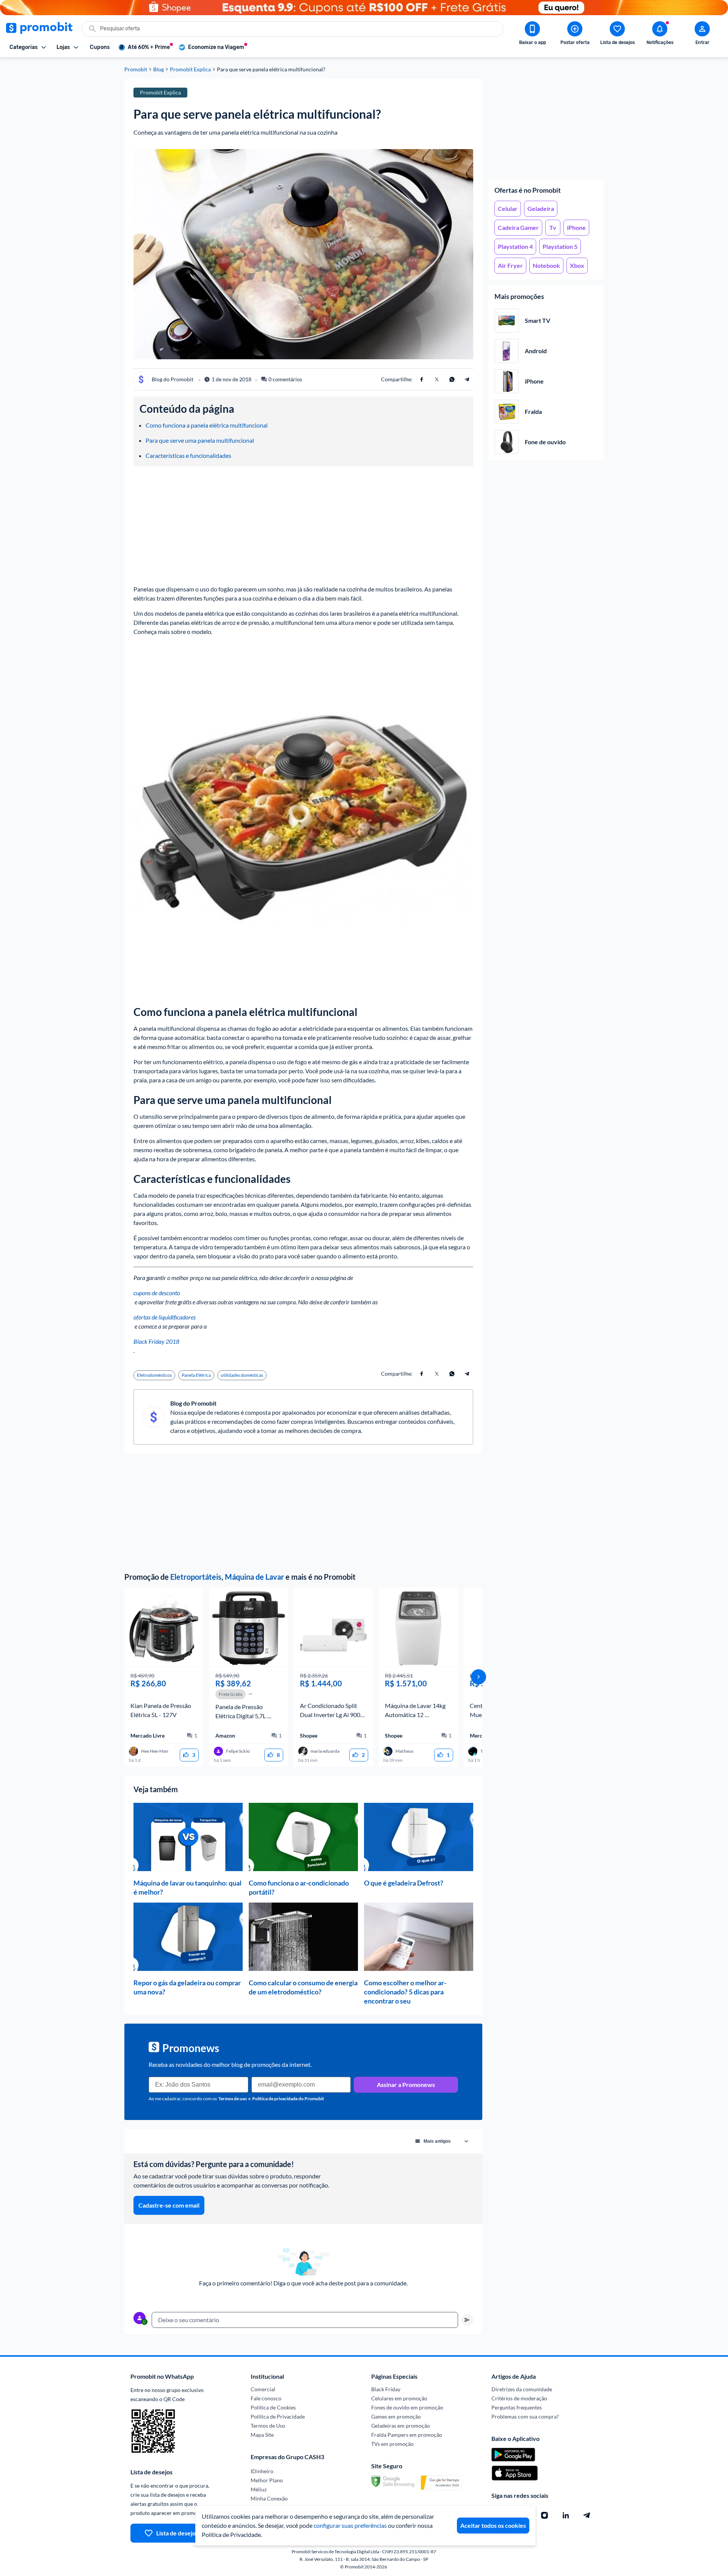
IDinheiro (262, 2471)
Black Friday (386, 2389)
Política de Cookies (273, 2407)
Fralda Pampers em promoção (407, 2435)
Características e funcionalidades (188, 455)
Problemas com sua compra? (525, 2416)
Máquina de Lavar (254, 1577)
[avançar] (479, 1677)
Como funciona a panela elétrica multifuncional (207, 425)
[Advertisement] (546, 126)
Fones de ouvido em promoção (407, 2407)
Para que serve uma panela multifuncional (200, 440)
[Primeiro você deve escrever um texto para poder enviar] (467, 2320)
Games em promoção (396, 2416)
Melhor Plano (267, 2480)
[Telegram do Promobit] (587, 2515)
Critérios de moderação (519, 2398)
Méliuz (259, 2489)
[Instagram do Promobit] (544, 2515)
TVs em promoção (392, 2444)
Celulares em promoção (399, 2398)
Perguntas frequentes (517, 2407)
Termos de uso (233, 2099)
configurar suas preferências (350, 2525)
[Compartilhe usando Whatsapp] (452, 379)
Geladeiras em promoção (401, 2426)
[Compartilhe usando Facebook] (422, 379)
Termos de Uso (268, 2426)
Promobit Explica (190, 69)
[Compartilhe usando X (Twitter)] (437, 379)
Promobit (136, 69)
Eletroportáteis (196, 1577)
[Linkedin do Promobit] (566, 2515)
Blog (158, 69)
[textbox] (305, 2320)
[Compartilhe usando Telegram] (467, 379)
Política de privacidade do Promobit (288, 2099)
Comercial (263, 2389)
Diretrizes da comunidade (522, 2389)
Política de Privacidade (278, 2416)
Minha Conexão (269, 2498)
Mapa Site (262, 2435)
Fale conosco (266, 2398)
